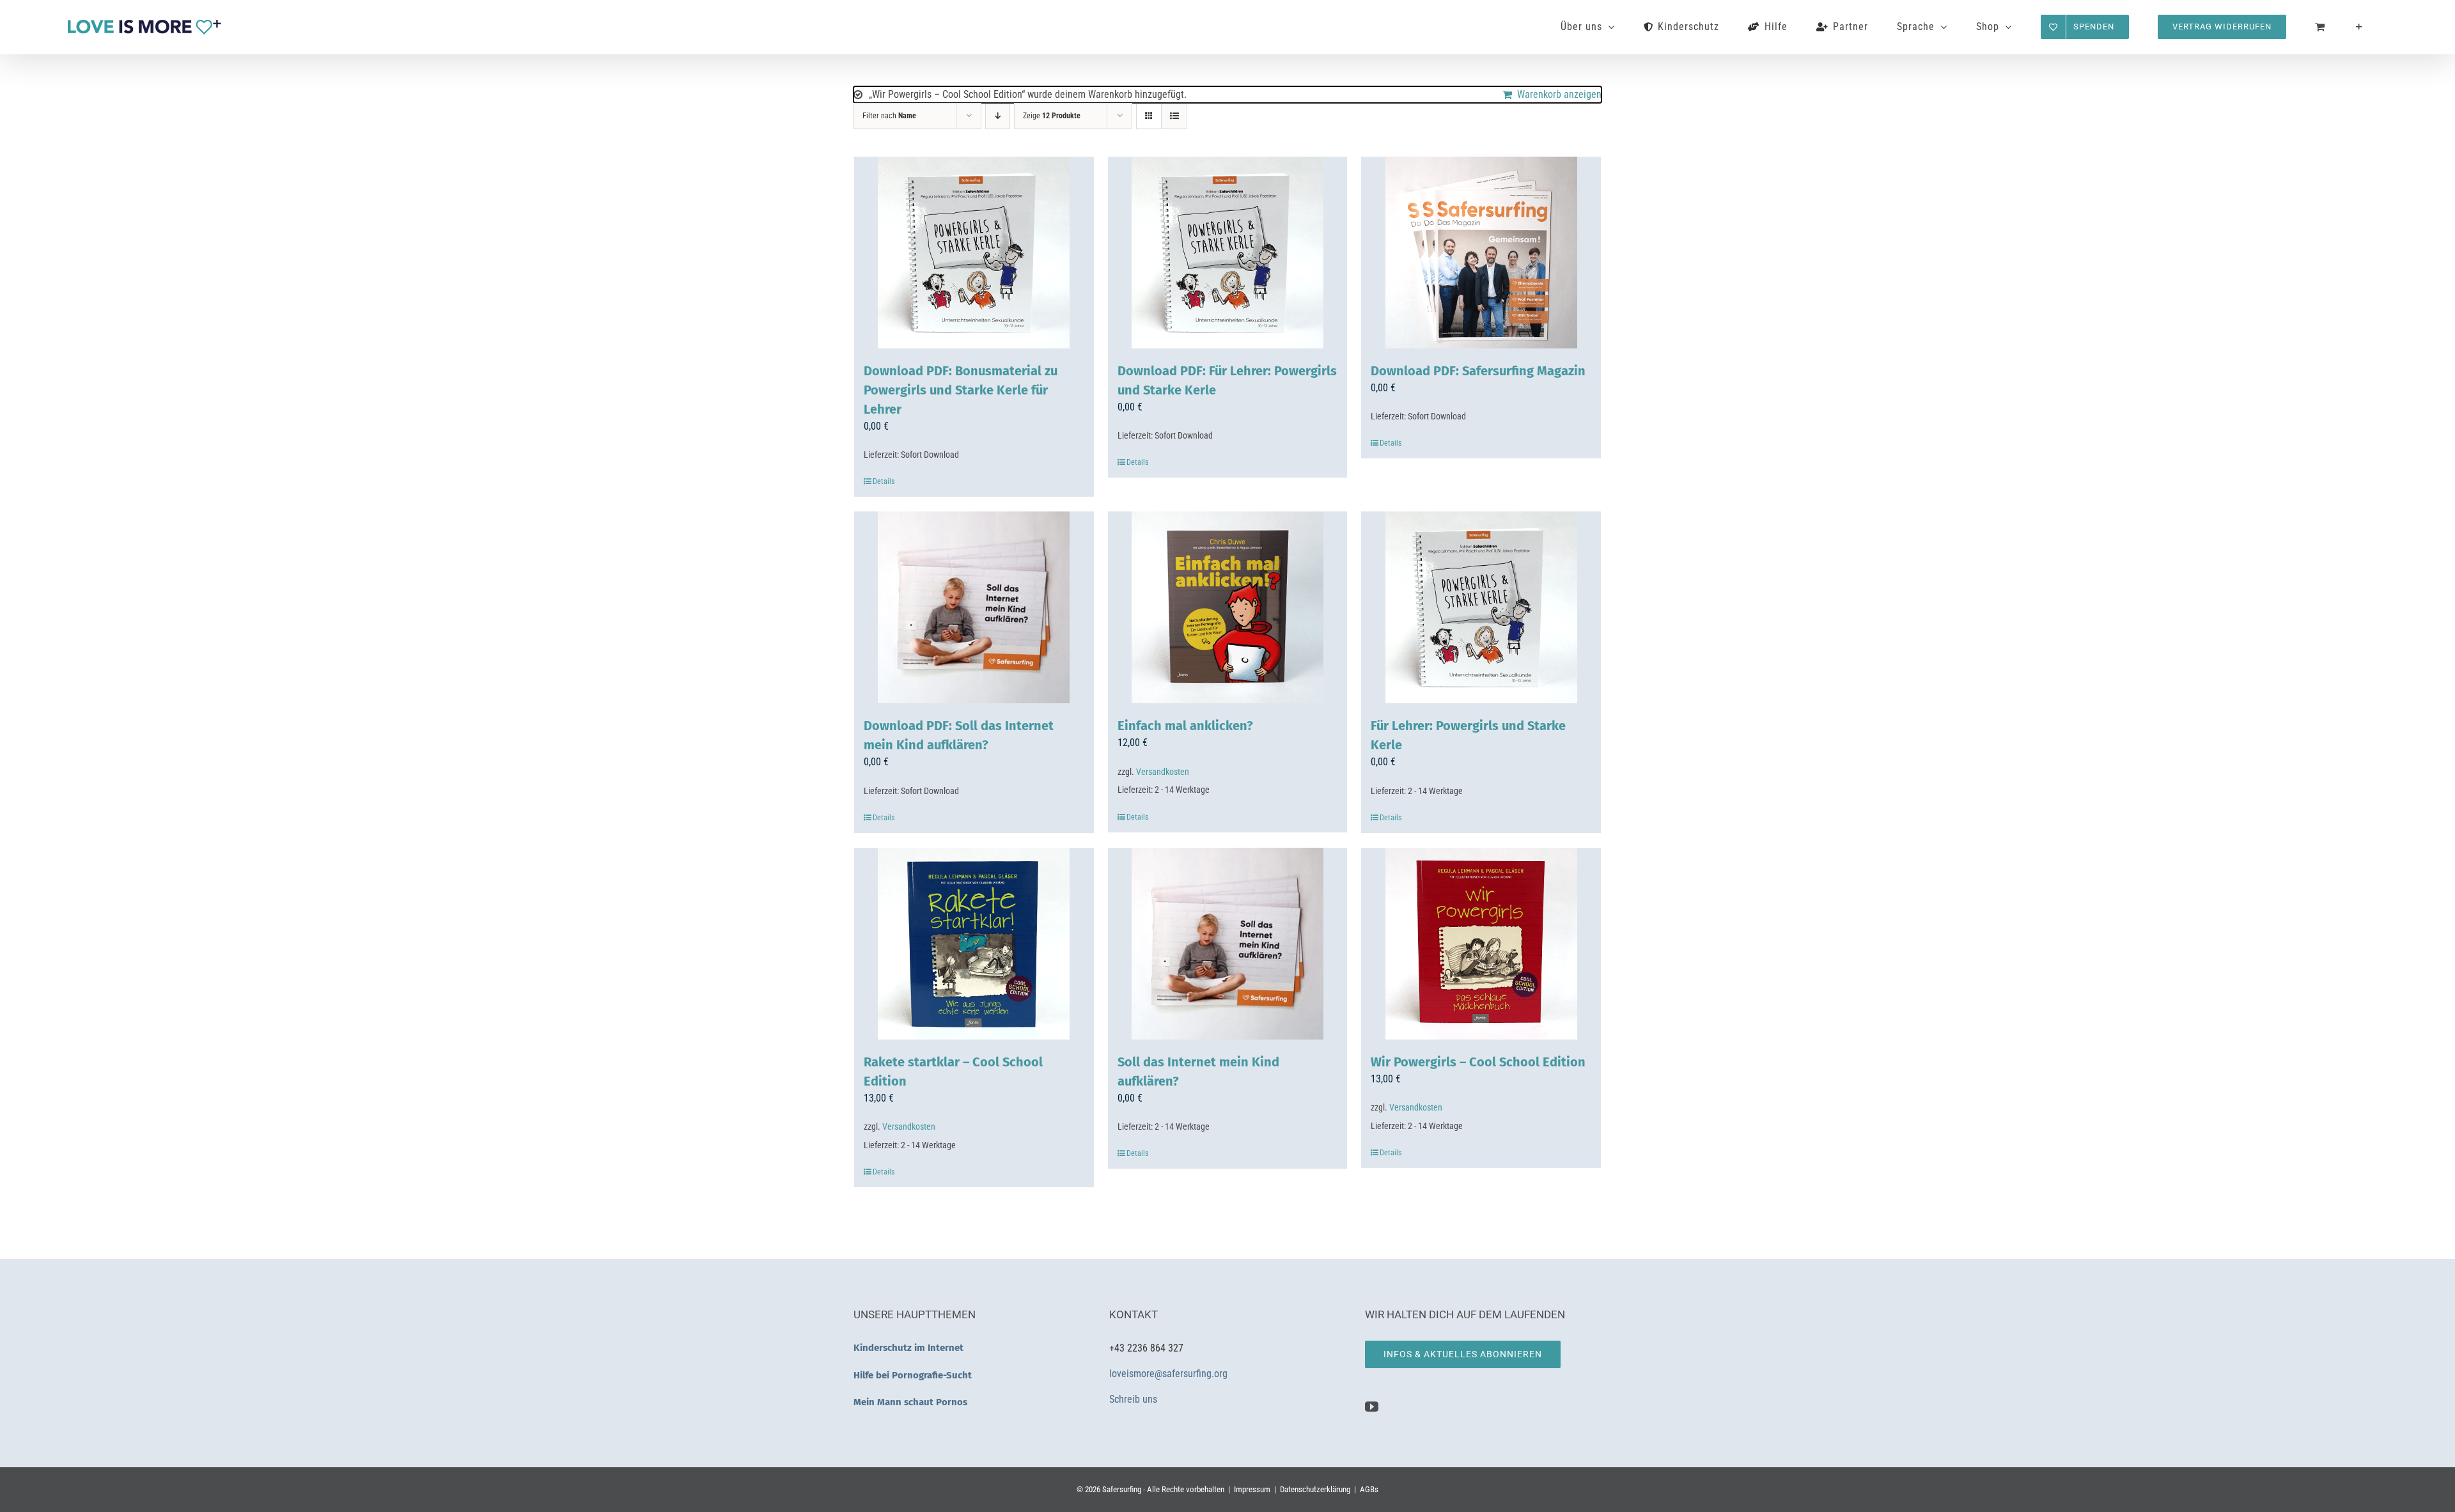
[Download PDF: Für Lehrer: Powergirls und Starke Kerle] (1228, 253)
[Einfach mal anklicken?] (1228, 607)
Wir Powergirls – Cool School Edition (1478, 1062)
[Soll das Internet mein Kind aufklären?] (1228, 944)
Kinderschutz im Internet (908, 1348)
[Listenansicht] (1174, 116)
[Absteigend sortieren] (998, 116)
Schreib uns (1134, 1399)
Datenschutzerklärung (1315, 1489)
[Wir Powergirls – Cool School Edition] (1481, 944)
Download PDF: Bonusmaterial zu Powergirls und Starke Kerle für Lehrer (961, 390)
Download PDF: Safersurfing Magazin (1478, 371)
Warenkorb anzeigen (1559, 94)
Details (884, 481)
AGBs (1369, 1489)
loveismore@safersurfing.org (1168, 1374)
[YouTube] (1372, 1407)
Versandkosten (1163, 772)
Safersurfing (1122, 1489)
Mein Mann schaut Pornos (910, 1402)
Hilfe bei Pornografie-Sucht (913, 1375)
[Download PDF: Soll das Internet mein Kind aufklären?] (974, 607)
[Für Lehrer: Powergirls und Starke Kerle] (1481, 607)
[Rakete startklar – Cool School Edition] (974, 944)
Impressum (1252, 1489)
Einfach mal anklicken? (1185, 726)
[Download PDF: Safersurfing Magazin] (1481, 253)
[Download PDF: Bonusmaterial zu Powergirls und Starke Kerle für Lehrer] (974, 253)
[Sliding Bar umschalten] (2359, 27)
